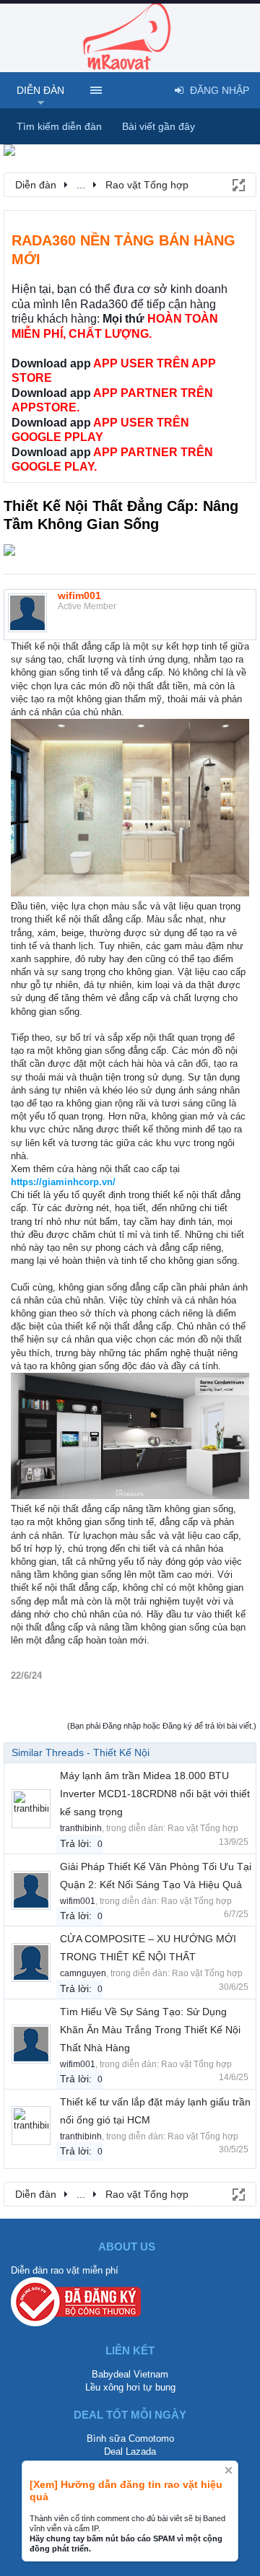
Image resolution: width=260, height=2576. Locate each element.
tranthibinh (81, 1828)
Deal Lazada (130, 2451)
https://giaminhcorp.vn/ (63, 1182)
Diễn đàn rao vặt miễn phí (65, 2270)
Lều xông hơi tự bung (130, 2387)
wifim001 (79, 595)
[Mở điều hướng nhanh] (238, 184)
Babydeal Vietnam (130, 2374)
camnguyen (83, 1973)
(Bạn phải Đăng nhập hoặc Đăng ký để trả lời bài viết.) (162, 1726)
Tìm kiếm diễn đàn (59, 126)
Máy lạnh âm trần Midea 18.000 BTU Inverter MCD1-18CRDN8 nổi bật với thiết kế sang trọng (155, 1794)
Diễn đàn (40, 90)
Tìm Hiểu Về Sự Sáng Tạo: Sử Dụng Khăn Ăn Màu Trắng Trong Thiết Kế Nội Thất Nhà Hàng (150, 2030)
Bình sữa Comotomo (130, 2439)
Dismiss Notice (229, 2470)
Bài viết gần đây (159, 126)
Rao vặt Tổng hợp (203, 1828)
